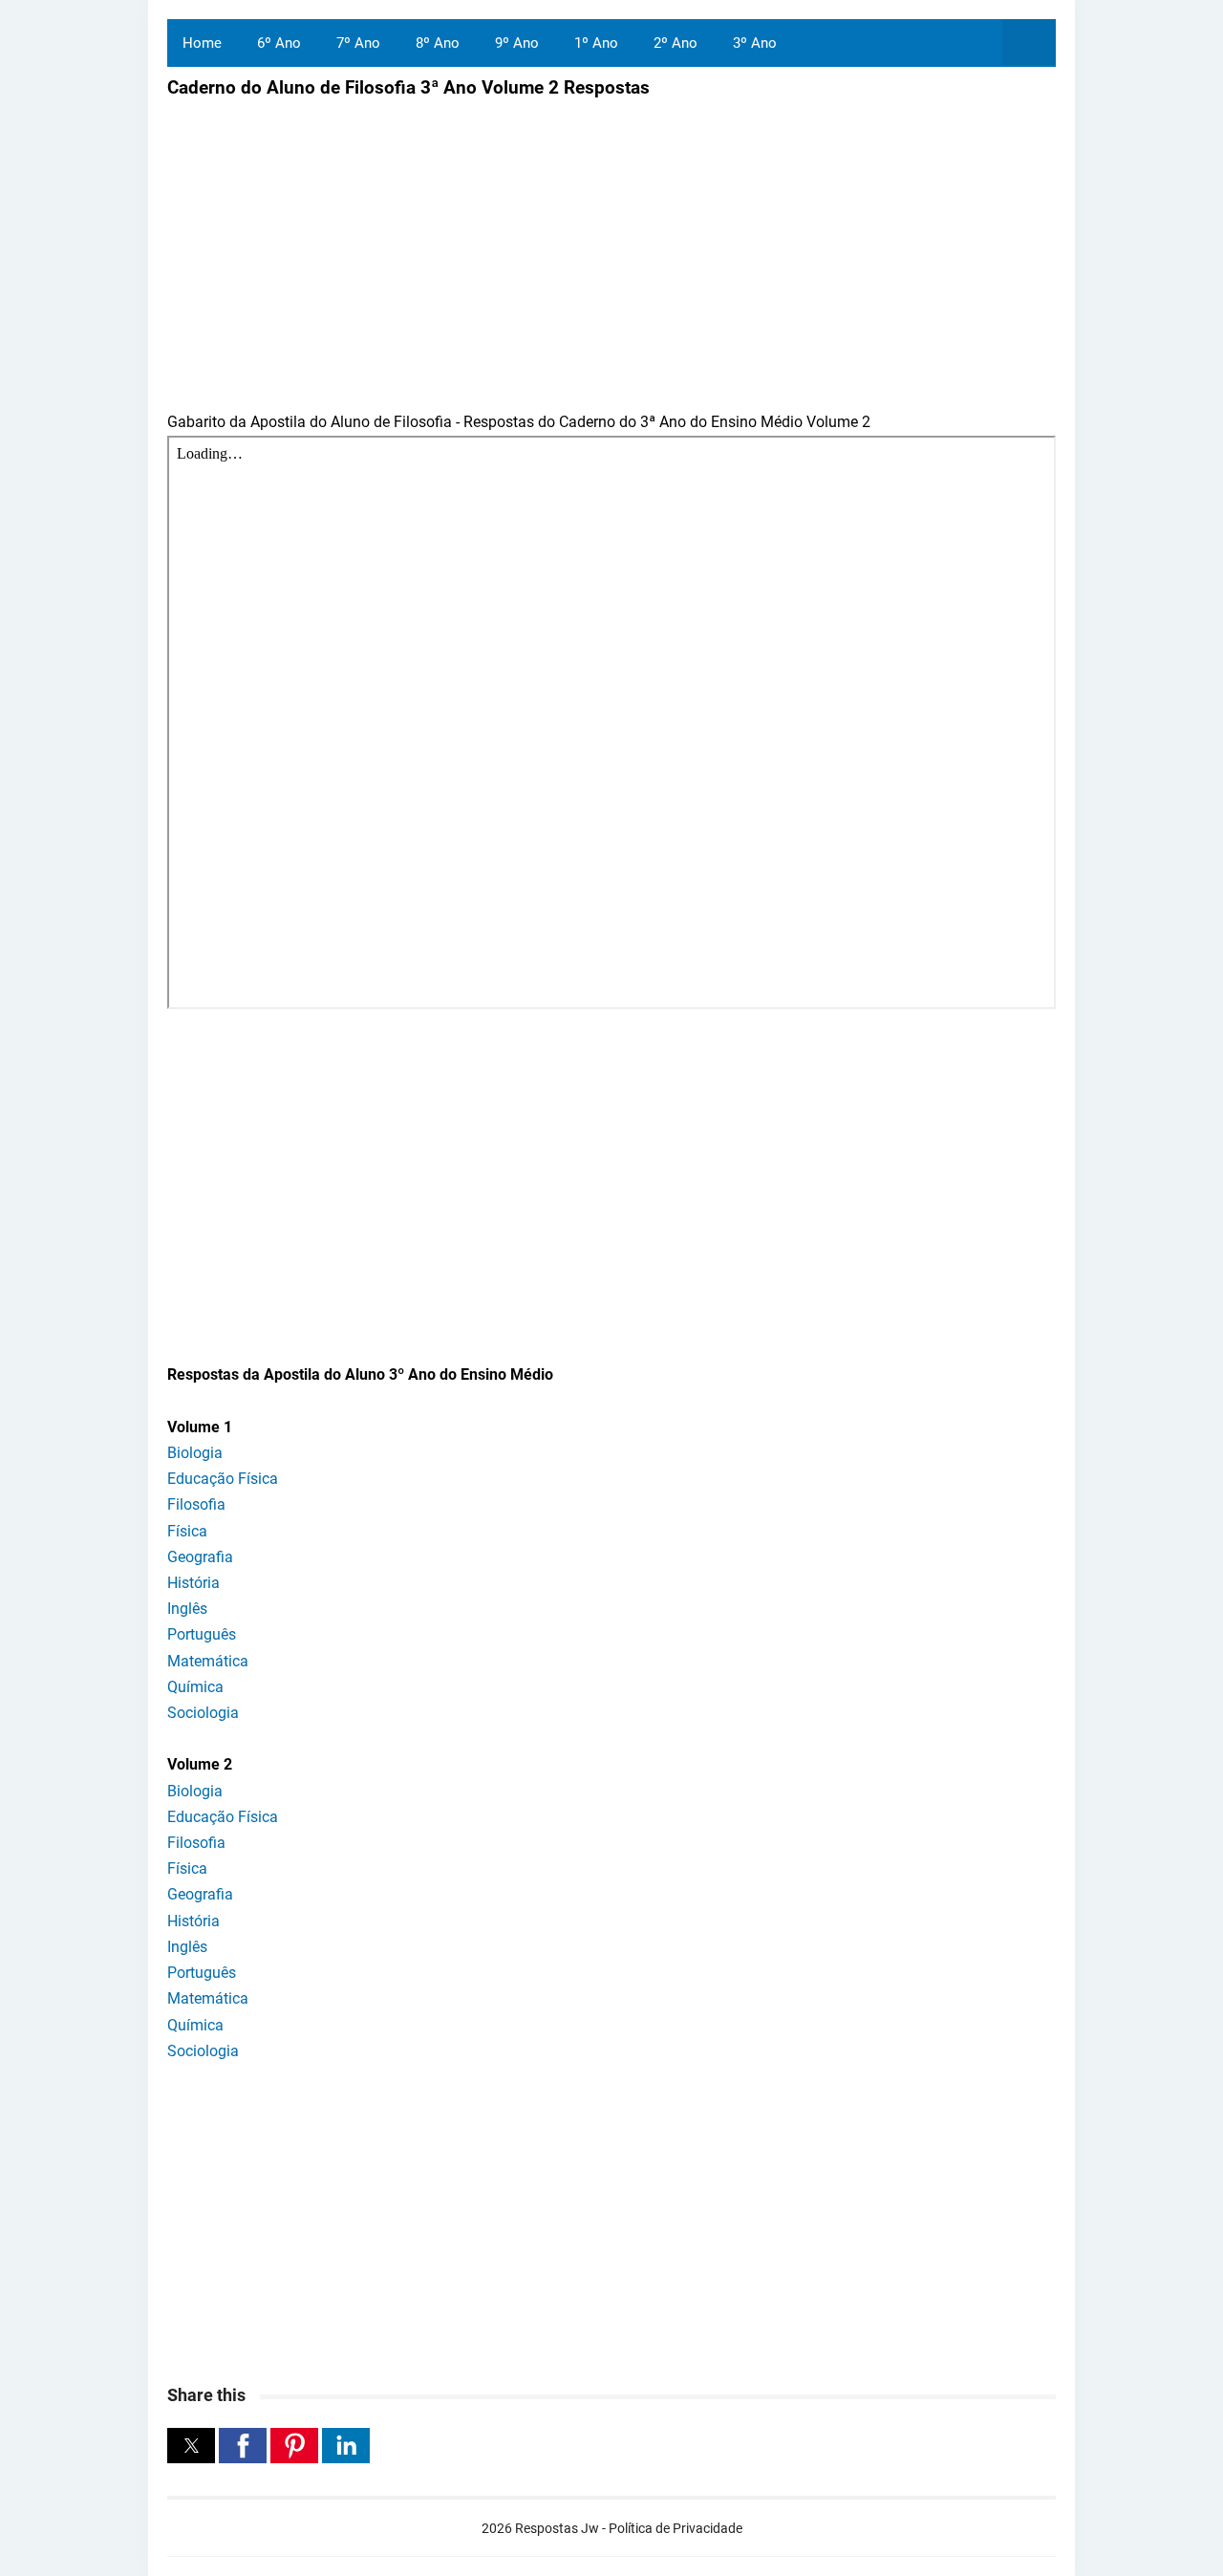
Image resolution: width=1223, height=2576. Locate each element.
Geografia (200, 1557)
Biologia (195, 1453)
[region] (611, 1176)
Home (202, 43)
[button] (191, 2446)
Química (195, 1687)
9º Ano (517, 43)
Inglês (187, 1609)
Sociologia (203, 1713)
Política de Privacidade (676, 2528)
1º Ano (596, 43)
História (193, 1583)
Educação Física (223, 1479)
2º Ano (676, 43)
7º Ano (358, 43)
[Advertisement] (328, 242)
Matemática (208, 1661)
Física (187, 1531)
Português (202, 1634)
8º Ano (438, 43)
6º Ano (279, 43)
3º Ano (755, 43)
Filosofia (196, 1504)
